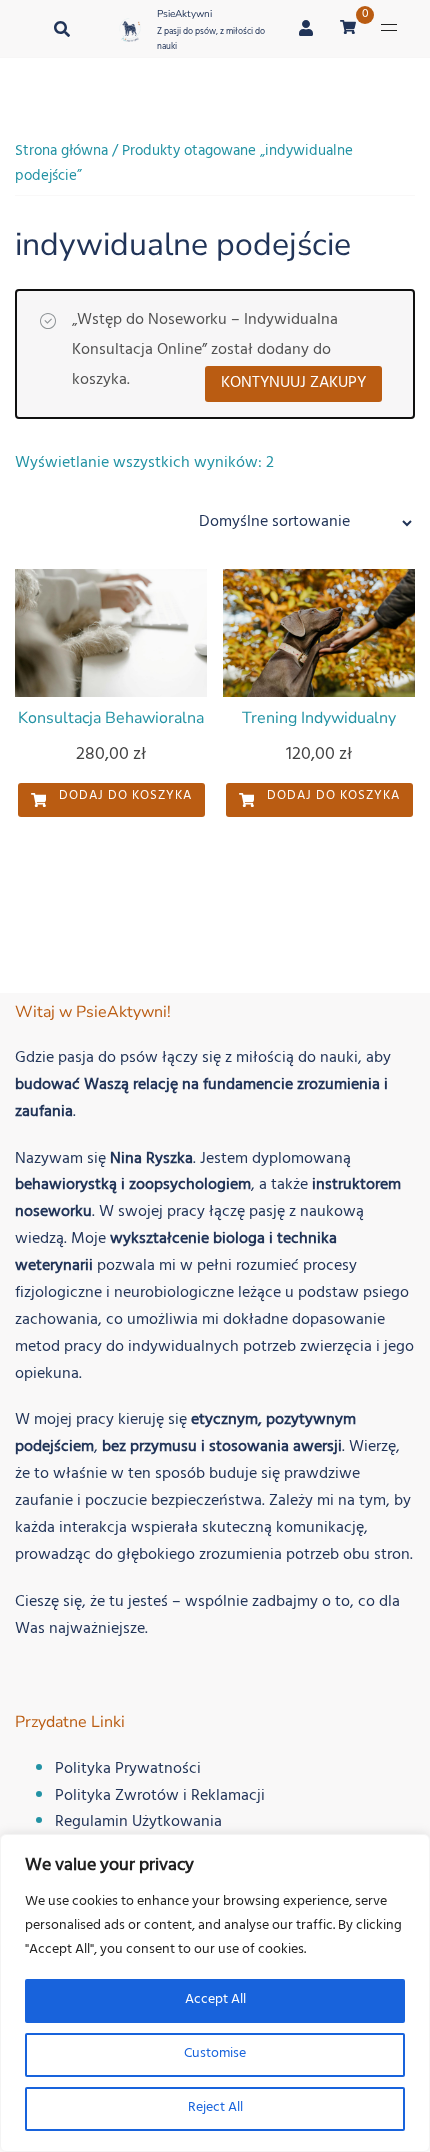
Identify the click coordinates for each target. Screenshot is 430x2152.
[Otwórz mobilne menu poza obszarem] (389, 28)
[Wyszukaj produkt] (62, 29)
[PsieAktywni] (130, 31)
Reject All (215, 2108)
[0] (348, 29)
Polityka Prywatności (128, 1770)
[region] (215, 1993)
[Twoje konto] (307, 28)
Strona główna (61, 152)
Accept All (215, 2000)
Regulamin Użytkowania (138, 1823)
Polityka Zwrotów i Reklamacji (160, 1797)
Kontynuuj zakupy (293, 384)
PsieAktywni (184, 14)
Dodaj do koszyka (123, 797)
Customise (215, 2054)
